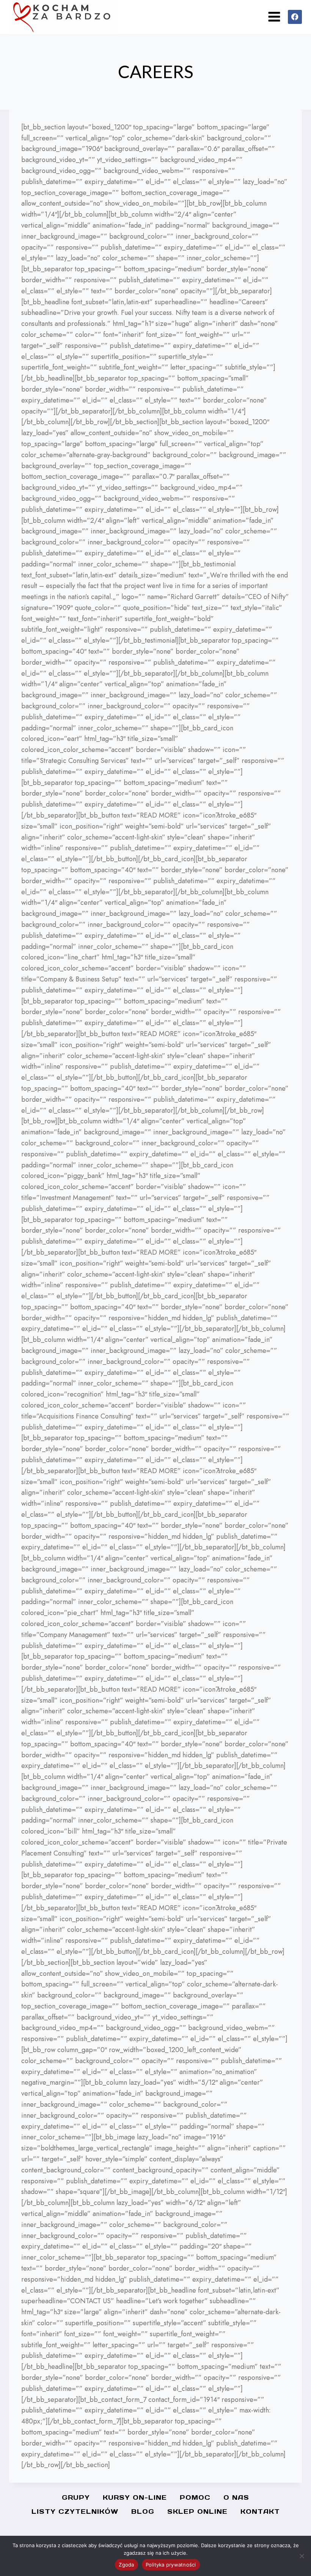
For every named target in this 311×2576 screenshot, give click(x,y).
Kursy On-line (135, 2497)
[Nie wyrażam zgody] (302, 2556)
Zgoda (126, 2565)
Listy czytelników (75, 2512)
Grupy (76, 2497)
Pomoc (195, 2497)
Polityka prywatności (171, 2565)
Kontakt (260, 2512)
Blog (143, 2512)
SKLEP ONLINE (197, 2512)
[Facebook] (295, 17)
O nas (236, 2497)
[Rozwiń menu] (274, 17)
